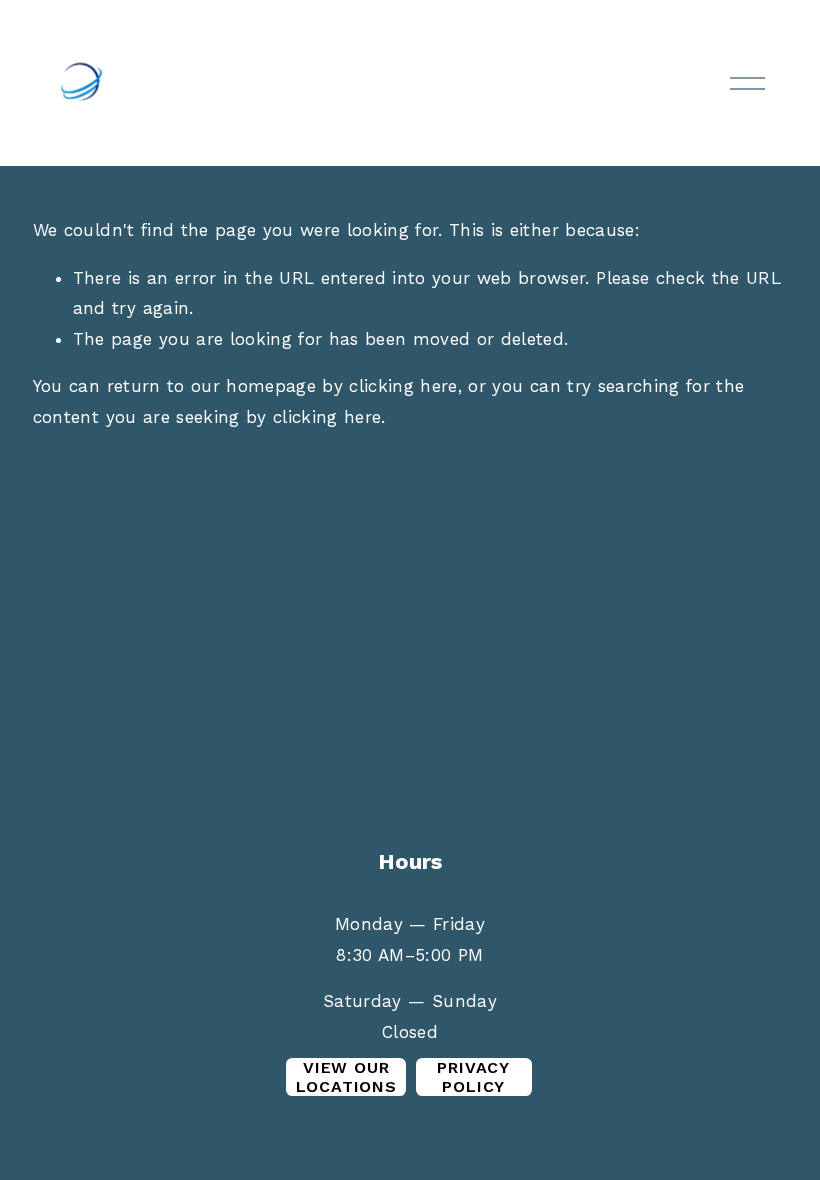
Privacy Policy (473, 1077)
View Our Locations (346, 1077)
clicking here (403, 386)
